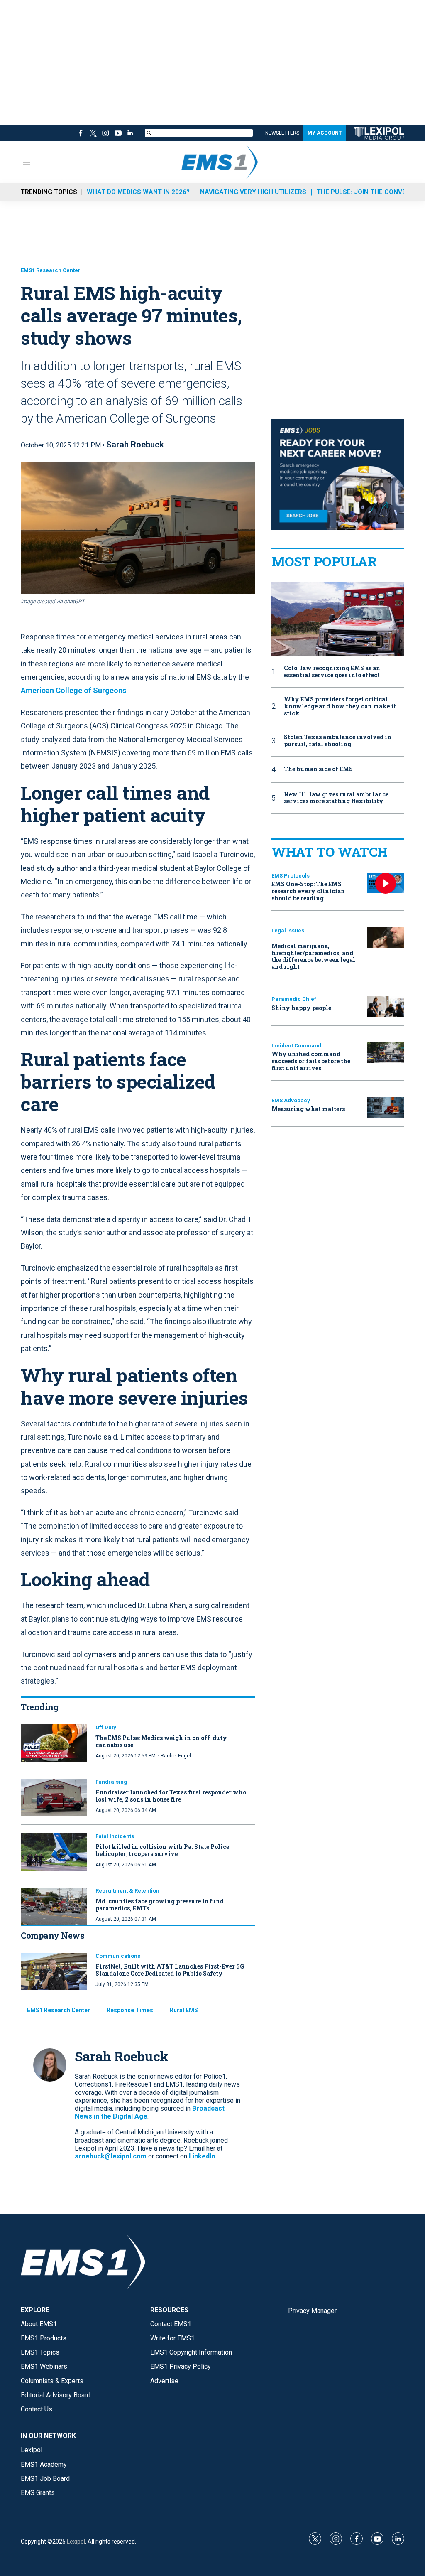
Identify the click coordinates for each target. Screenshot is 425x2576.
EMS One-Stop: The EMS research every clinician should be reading (308, 891)
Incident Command (296, 1046)
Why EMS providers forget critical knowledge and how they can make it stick (340, 706)
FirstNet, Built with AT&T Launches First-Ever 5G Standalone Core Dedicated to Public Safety (170, 1970)
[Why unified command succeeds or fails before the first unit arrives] (386, 1053)
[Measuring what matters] (386, 1108)
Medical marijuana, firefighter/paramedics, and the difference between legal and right (313, 956)
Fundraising (111, 1782)
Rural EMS (184, 2010)
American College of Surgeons (73, 690)
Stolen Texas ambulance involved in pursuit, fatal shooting (338, 741)
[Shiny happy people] (386, 1007)
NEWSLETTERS (282, 133)
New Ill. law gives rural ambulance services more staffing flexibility (336, 798)
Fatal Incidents (115, 1836)
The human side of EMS (318, 769)
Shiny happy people (301, 1008)
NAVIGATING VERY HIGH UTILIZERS (253, 192)
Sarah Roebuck (135, 445)
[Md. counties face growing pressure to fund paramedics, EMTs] (54, 1906)
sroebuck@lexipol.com (111, 2156)
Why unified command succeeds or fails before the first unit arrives (311, 1061)
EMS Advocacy (291, 1100)
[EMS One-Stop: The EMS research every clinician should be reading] (386, 883)
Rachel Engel (176, 1756)
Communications (118, 1956)
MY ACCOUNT (325, 133)
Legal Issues (288, 930)
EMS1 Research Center (51, 270)
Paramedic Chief (294, 999)
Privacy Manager (312, 2311)
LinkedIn (202, 2156)
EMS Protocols (291, 876)
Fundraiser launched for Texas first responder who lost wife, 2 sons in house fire (171, 1796)
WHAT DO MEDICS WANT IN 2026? (138, 192)
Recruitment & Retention (127, 1891)
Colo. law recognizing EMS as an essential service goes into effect (332, 672)
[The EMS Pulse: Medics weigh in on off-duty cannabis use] (54, 1743)
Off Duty (106, 1727)
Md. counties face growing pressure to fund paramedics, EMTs (160, 1905)
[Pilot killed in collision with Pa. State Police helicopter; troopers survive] (54, 1852)
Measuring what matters (308, 1109)
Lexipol (76, 2542)
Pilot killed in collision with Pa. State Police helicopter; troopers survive (162, 1850)
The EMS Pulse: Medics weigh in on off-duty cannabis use (161, 1741)
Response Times (130, 2010)
